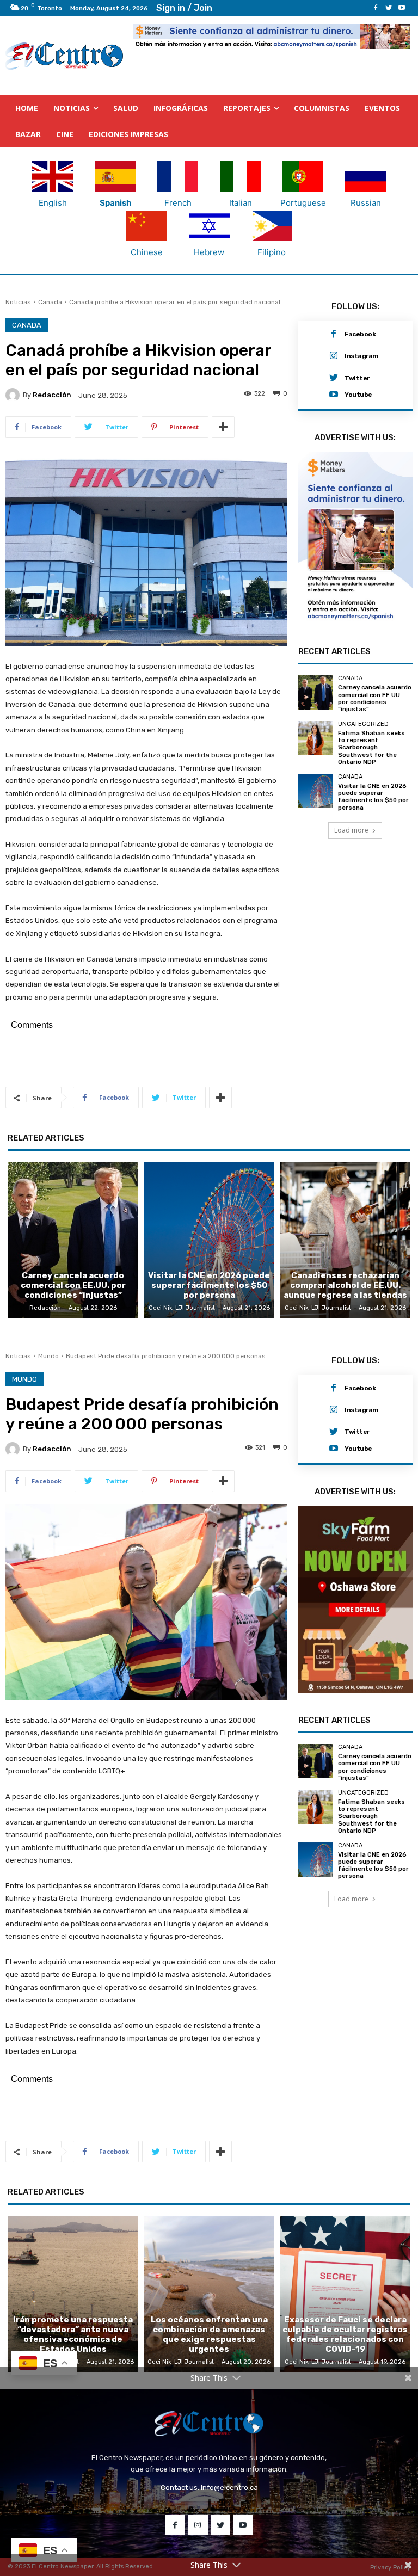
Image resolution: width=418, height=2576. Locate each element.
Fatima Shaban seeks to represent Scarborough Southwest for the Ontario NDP (371, 748)
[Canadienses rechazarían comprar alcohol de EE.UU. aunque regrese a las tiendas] (345, 1240)
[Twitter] (389, 8)
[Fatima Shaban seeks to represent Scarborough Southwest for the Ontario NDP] (315, 738)
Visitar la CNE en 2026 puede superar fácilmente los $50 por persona (373, 797)
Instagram (362, 356)
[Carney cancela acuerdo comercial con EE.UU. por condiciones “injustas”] (315, 692)
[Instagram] (334, 356)
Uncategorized (363, 724)
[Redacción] (14, 395)
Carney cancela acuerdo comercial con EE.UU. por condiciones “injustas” (375, 698)
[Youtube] (402, 8)
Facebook (360, 334)
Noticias (18, 302)
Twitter (357, 378)
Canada (50, 302)
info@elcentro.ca (229, 2488)
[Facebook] (376, 8)
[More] (223, 427)
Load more (351, 830)
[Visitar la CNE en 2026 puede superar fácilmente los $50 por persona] (315, 791)
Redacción (52, 395)
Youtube (358, 395)
